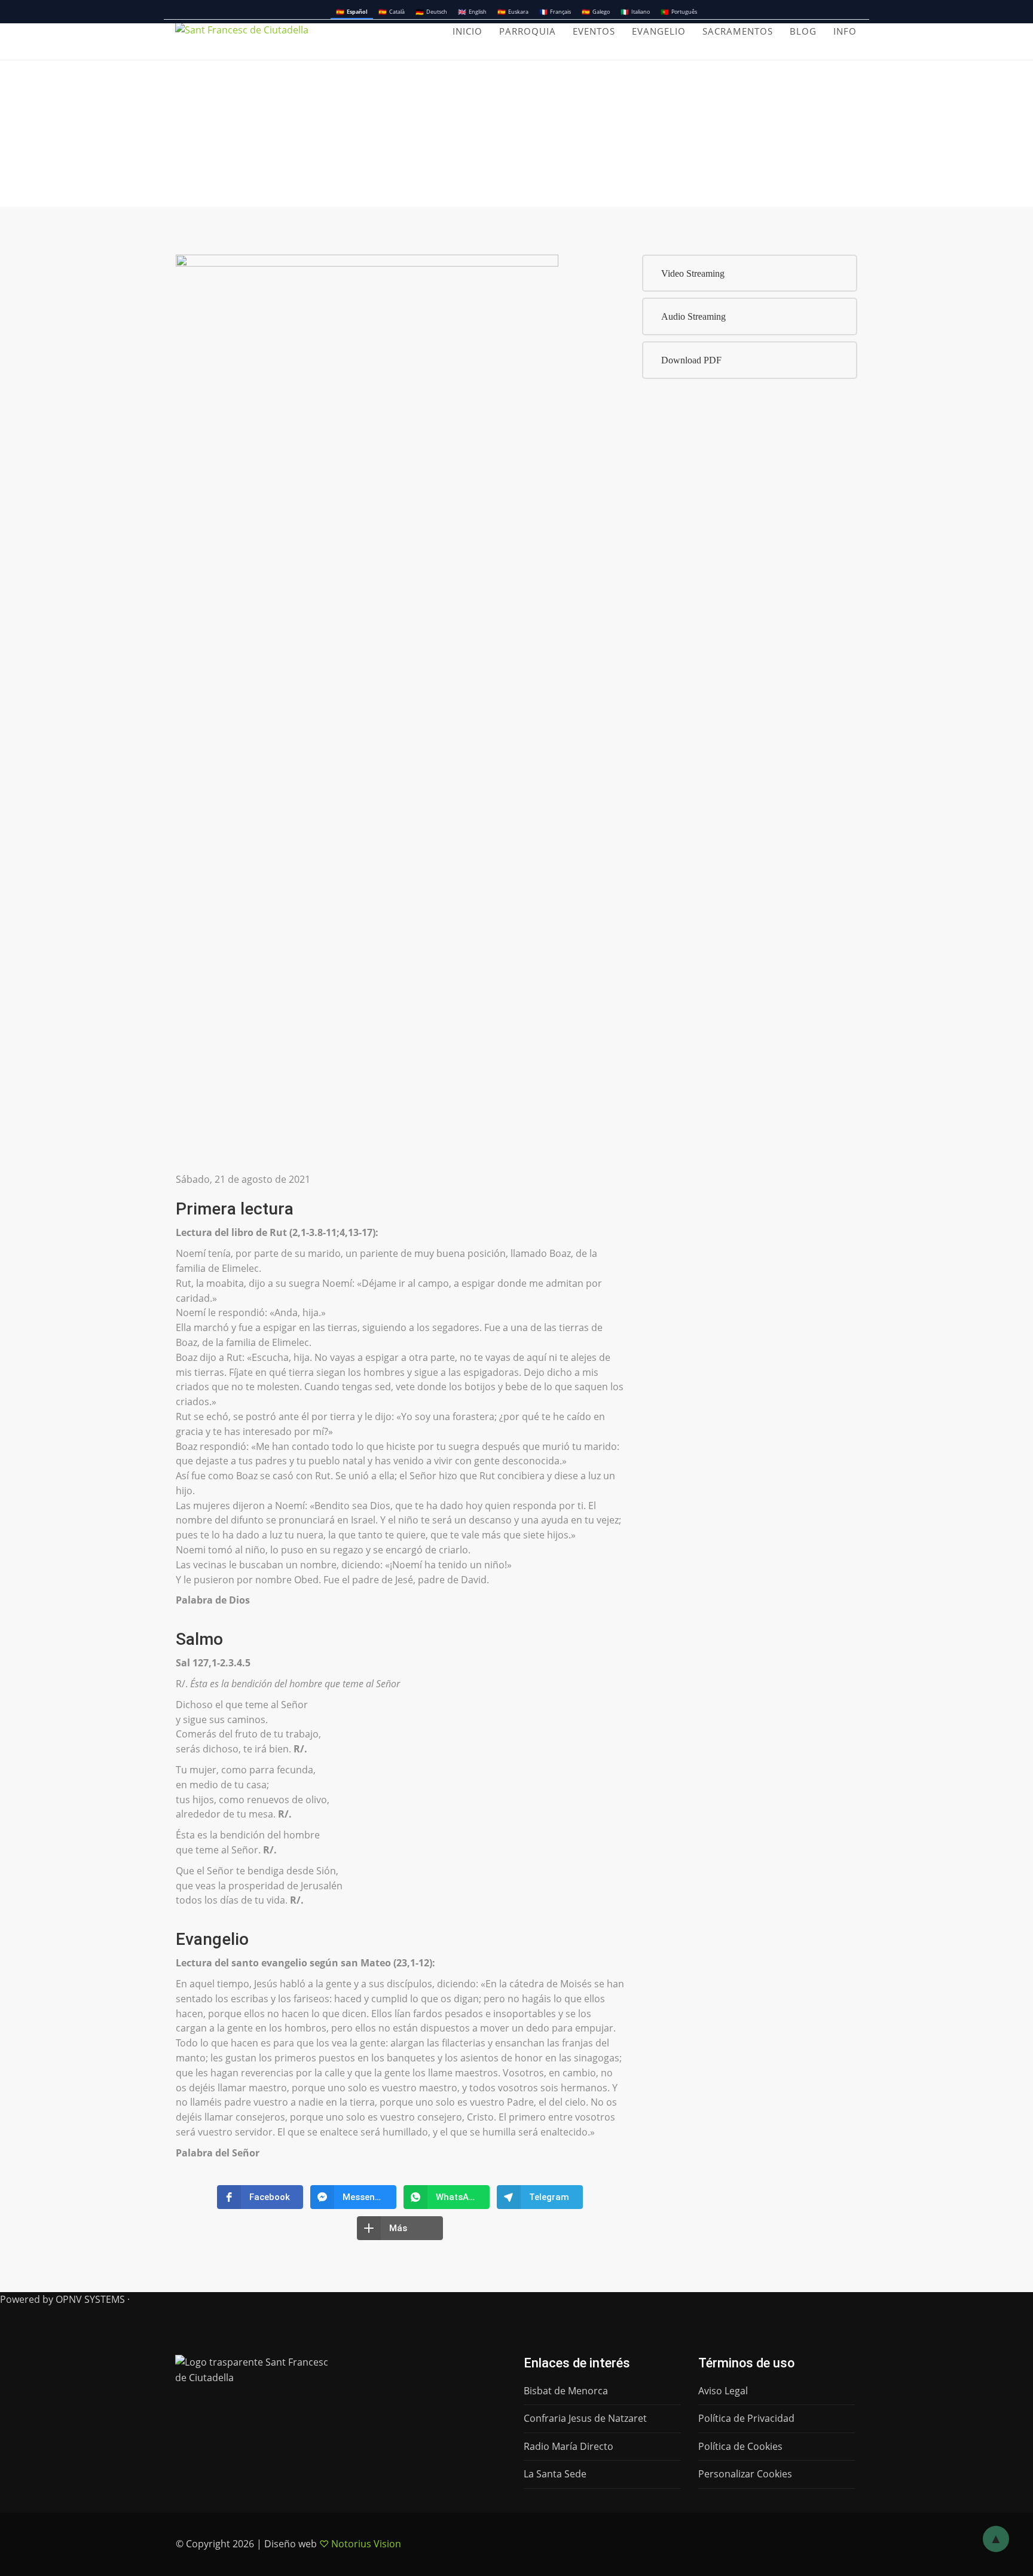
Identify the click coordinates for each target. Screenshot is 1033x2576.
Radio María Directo (569, 2446)
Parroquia (528, 31)
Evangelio (659, 31)
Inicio (467, 31)
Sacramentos (738, 31)
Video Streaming (693, 273)
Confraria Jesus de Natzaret (585, 2418)
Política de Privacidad (746, 2418)
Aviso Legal (723, 2391)
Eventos (594, 31)
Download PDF (691, 360)
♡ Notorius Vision (360, 2544)
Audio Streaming (693, 316)
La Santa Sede (555, 2474)
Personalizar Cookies (745, 2474)
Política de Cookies (740, 2446)
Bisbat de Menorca (566, 2391)
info (845, 31)
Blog (803, 31)
